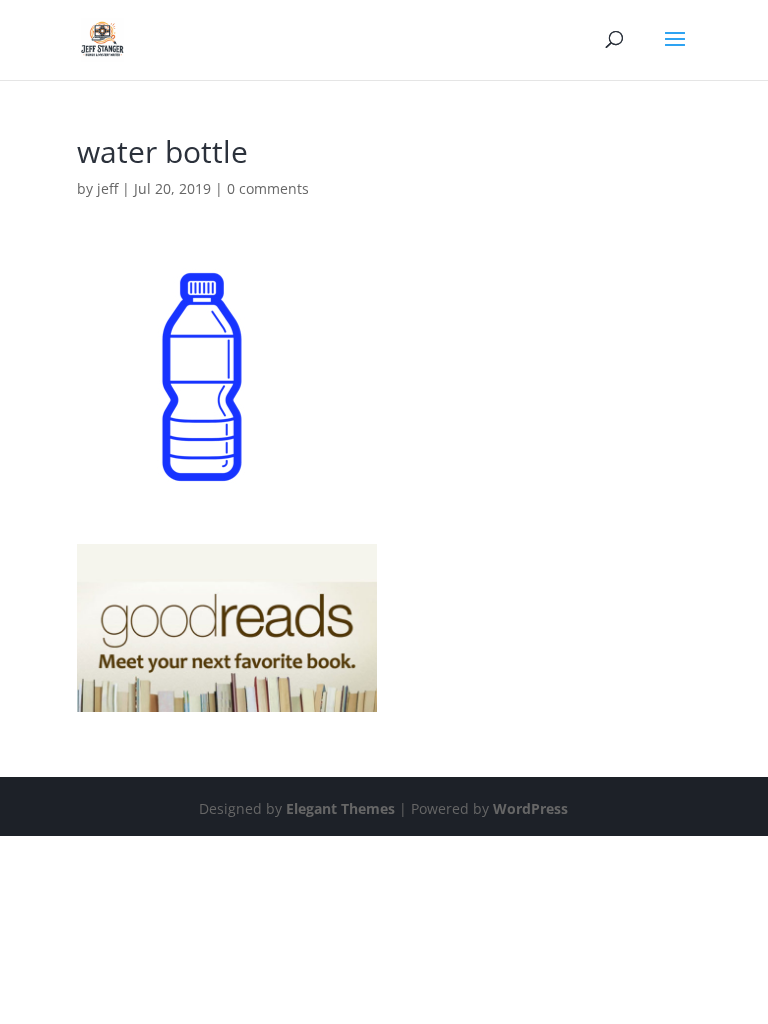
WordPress (530, 808)
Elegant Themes (340, 808)
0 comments (268, 188)
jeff (107, 188)
